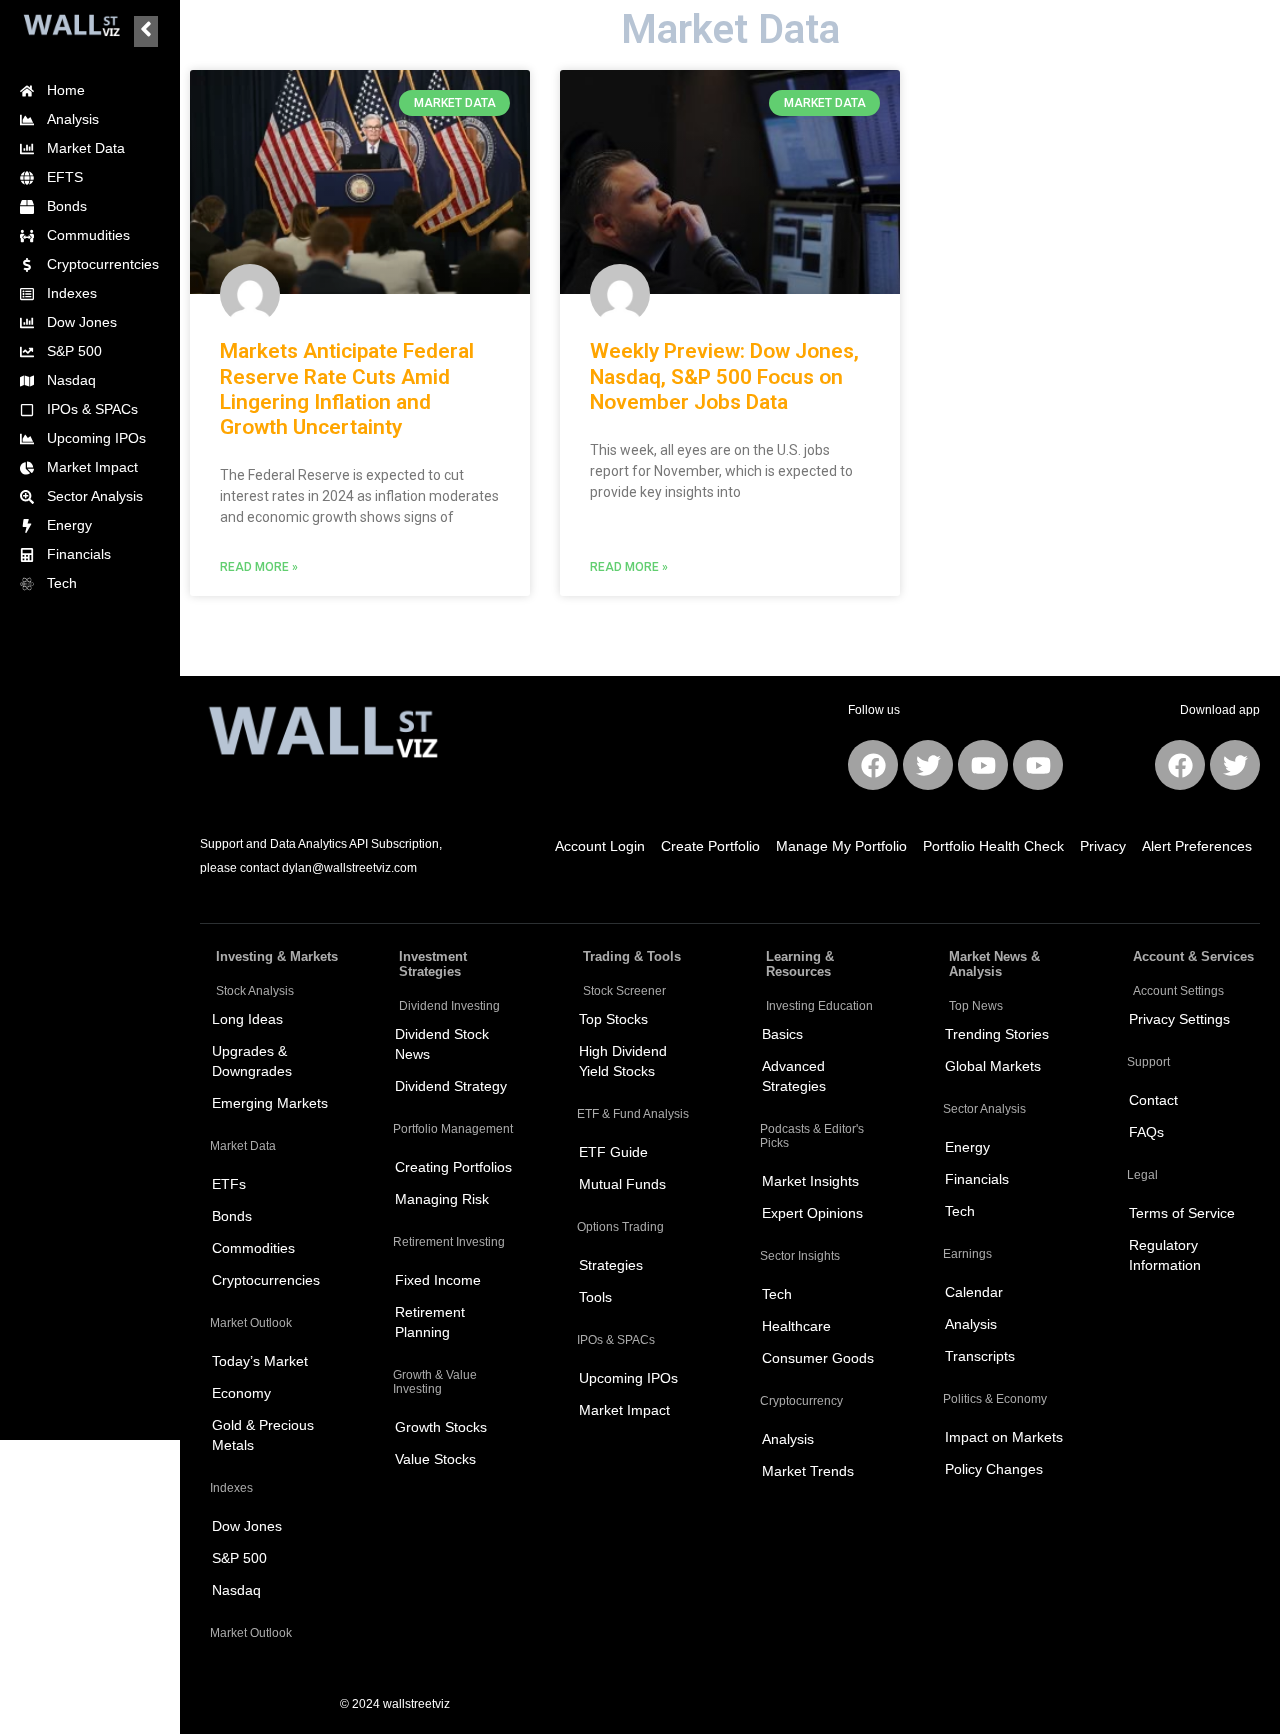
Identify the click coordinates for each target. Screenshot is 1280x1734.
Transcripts (980, 1356)
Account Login (600, 846)
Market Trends (808, 1471)
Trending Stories (997, 1034)
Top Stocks (613, 1019)
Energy (967, 1147)
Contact (1153, 1100)
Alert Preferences (1197, 846)
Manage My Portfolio (841, 846)
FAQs (1146, 1132)
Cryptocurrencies (266, 1280)
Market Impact (624, 1410)
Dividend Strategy (451, 1086)
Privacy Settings (1179, 1019)
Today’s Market (260, 1361)
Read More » (259, 567)
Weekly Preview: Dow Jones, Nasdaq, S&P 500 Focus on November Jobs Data (724, 376)
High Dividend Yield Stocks (623, 1061)
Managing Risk (442, 1199)
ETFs (229, 1184)
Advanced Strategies (794, 1076)
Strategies (611, 1265)
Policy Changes (994, 1469)
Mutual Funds (622, 1184)
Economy (241, 1393)
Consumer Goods (818, 1358)
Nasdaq (236, 1590)
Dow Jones (247, 1526)
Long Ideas (247, 1019)
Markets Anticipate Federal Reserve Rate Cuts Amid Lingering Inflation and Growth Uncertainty (347, 389)
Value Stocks (435, 1459)
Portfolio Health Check (993, 846)
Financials (977, 1179)
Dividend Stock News (442, 1044)
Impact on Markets (1004, 1437)
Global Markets (993, 1066)
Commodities (253, 1248)
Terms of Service (1182, 1213)
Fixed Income (438, 1280)
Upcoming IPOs (628, 1378)
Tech (777, 1294)
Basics (782, 1034)
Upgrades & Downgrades (252, 1061)
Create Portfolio (710, 846)
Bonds (232, 1216)
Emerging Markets (270, 1103)
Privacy (1103, 846)
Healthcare (796, 1326)
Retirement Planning (430, 1322)
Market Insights (810, 1181)
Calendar (974, 1292)
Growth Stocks (441, 1427)
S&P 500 (239, 1558)
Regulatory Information (1165, 1255)
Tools (595, 1297)
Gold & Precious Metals (263, 1435)
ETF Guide (613, 1152)
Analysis (788, 1439)
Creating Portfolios (453, 1167)
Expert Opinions (812, 1213)
